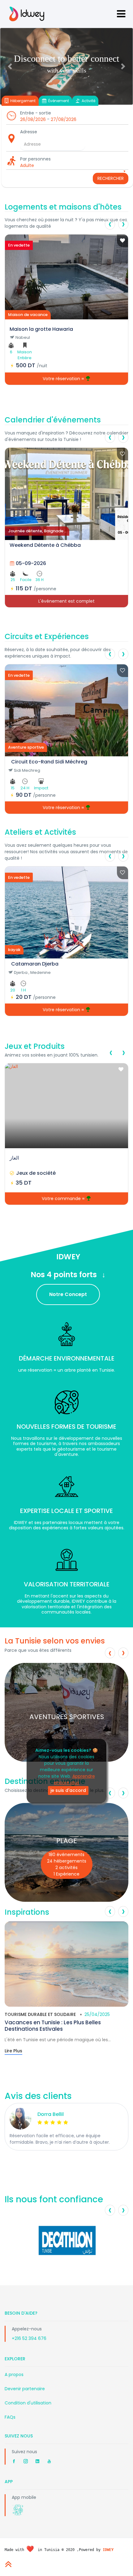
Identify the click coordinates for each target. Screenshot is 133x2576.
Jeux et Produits (35, 1046)
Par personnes (35, 159)
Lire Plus (13, 2051)
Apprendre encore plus (74, 1779)
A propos (14, 2374)
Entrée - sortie (36, 113)
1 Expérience (66, 1874)
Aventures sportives (67, 1716)
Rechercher (111, 178)
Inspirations (27, 1912)
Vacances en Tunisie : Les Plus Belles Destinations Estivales (53, 2025)
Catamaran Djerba (35, 964)
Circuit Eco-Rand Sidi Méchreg (49, 762)
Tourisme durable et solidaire (40, 2014)
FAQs (10, 2417)
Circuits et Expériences (47, 636)
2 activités (66, 1868)
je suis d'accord (68, 1790)
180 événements (66, 1855)
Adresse (29, 132)
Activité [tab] (88, 101)
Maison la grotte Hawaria (41, 329)
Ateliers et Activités (40, 832)
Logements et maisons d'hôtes (63, 207)
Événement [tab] (58, 101)
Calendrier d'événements (53, 420)
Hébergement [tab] (22, 101)
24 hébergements (67, 1861)
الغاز (14, 1158)
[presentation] (110, 224)
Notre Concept (68, 1294)
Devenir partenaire (25, 2389)
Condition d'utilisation (28, 2403)
